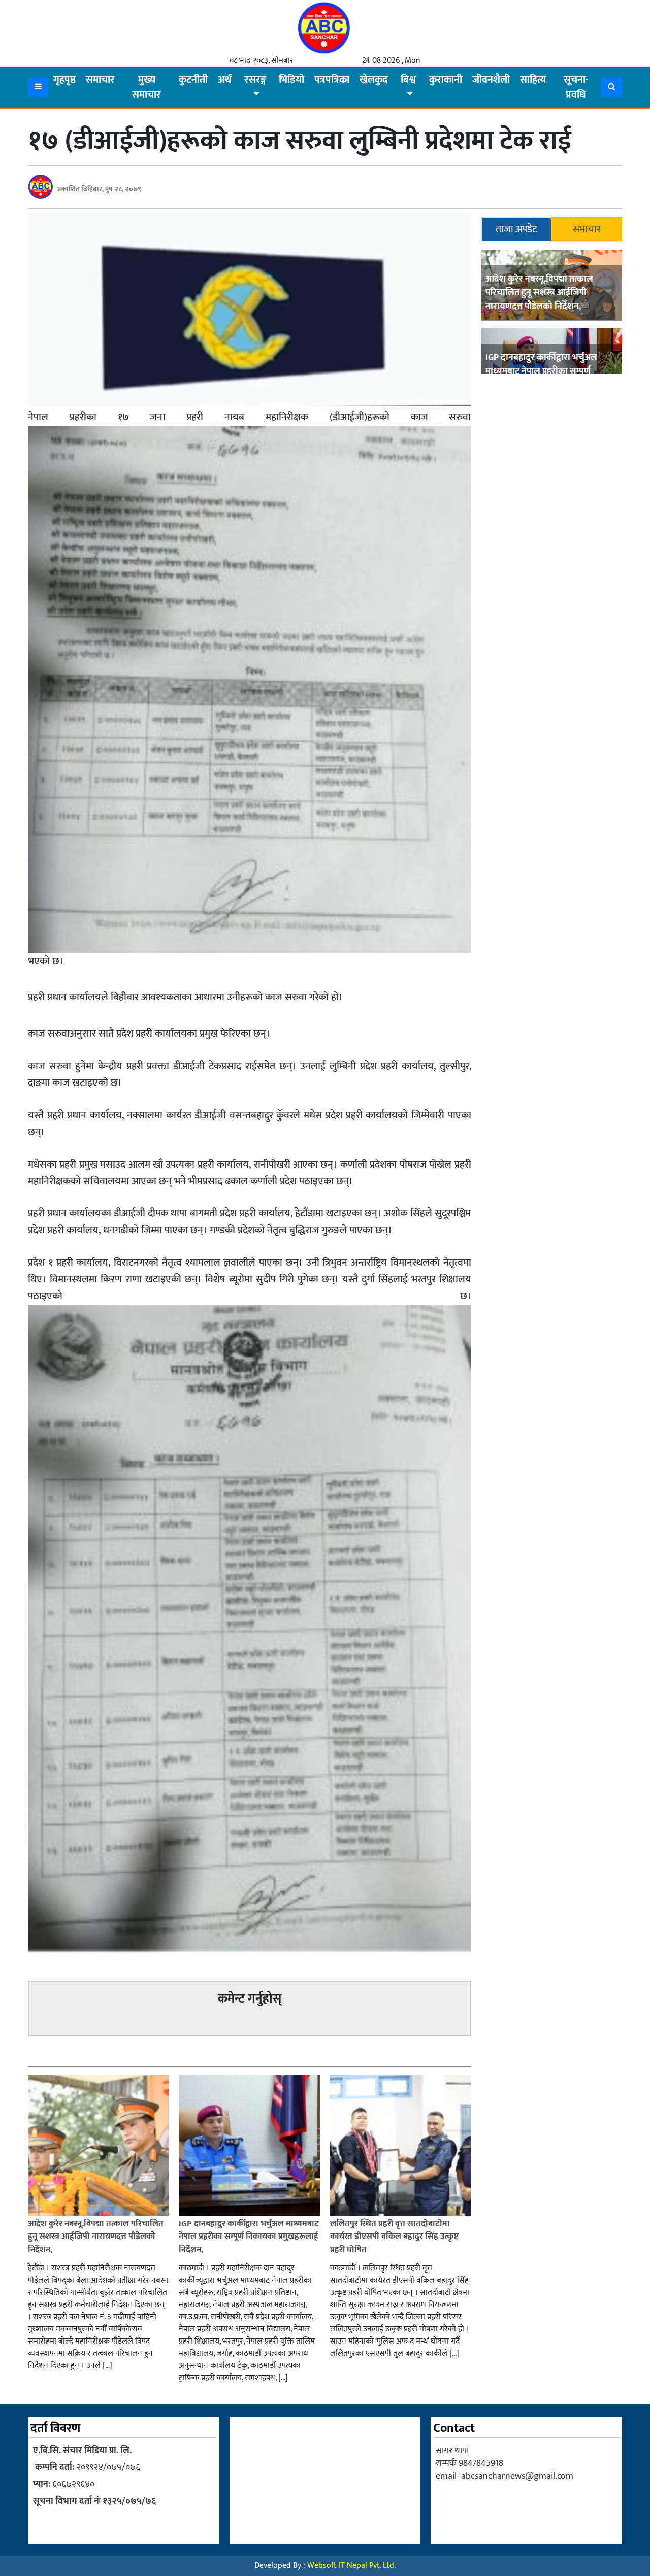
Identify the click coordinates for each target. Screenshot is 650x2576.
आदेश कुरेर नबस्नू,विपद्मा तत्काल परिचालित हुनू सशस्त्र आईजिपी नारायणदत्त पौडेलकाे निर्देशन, (539, 292)
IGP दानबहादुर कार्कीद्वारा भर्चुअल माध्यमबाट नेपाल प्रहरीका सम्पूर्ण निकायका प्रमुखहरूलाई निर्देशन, (541, 371)
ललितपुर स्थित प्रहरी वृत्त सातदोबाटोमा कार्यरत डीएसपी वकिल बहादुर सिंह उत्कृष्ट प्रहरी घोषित (394, 2237)
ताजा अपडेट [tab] (516, 229)
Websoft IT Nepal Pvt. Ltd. (351, 2566)
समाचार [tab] (587, 229)
